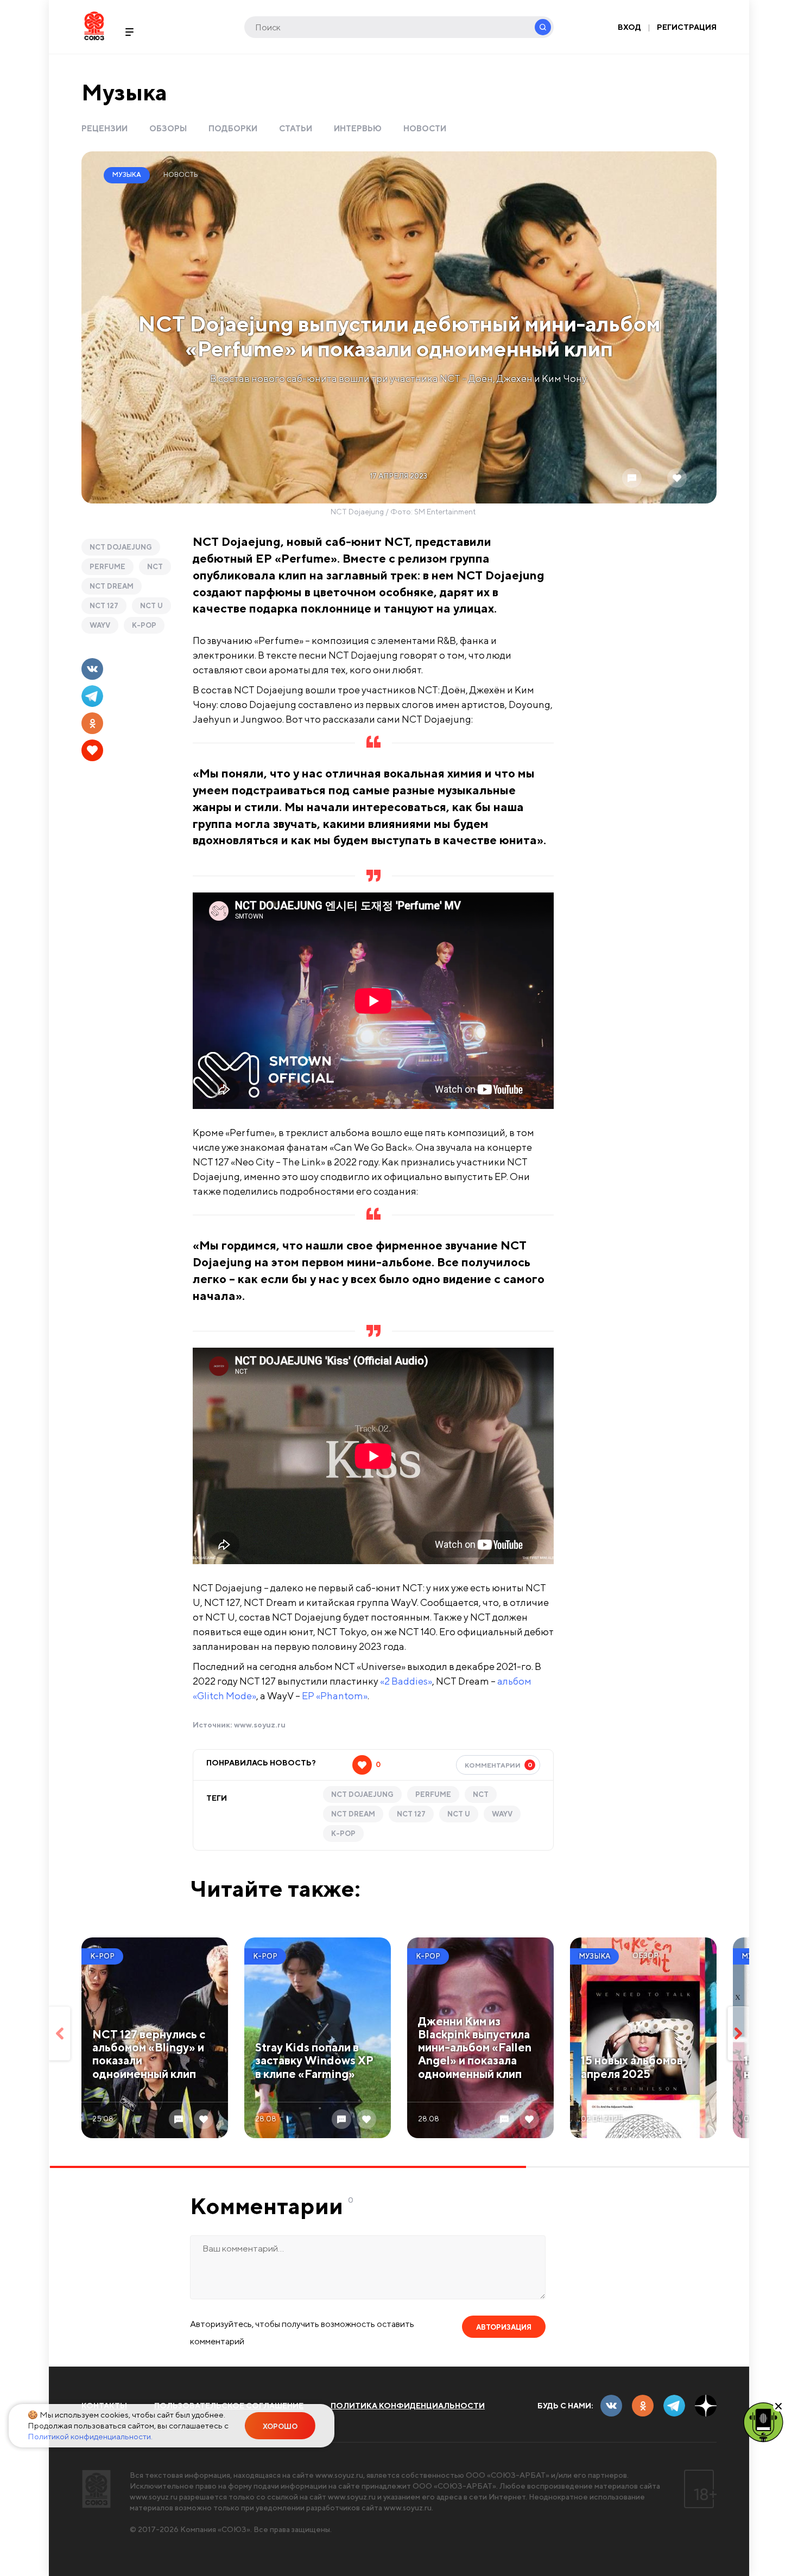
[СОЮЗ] (96, 2489)
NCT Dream (112, 586)
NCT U (151, 606)
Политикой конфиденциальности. (90, 2436)
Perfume (107, 567)
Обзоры (168, 128)
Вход (629, 27)
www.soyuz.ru (260, 1725)
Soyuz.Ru (94, 26)
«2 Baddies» (406, 1681)
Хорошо (280, 2427)
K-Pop (144, 625)
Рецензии (104, 128)
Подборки (233, 128)
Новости (425, 128)
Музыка (124, 92)
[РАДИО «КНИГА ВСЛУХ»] (763, 2421)
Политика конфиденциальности (408, 2406)
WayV (100, 625)
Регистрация (687, 27)
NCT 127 (104, 606)
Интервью (358, 128)
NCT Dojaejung (121, 547)
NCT (155, 567)
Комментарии (499, 1765)
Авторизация (504, 2327)
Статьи (296, 128)
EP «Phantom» (335, 1696)
